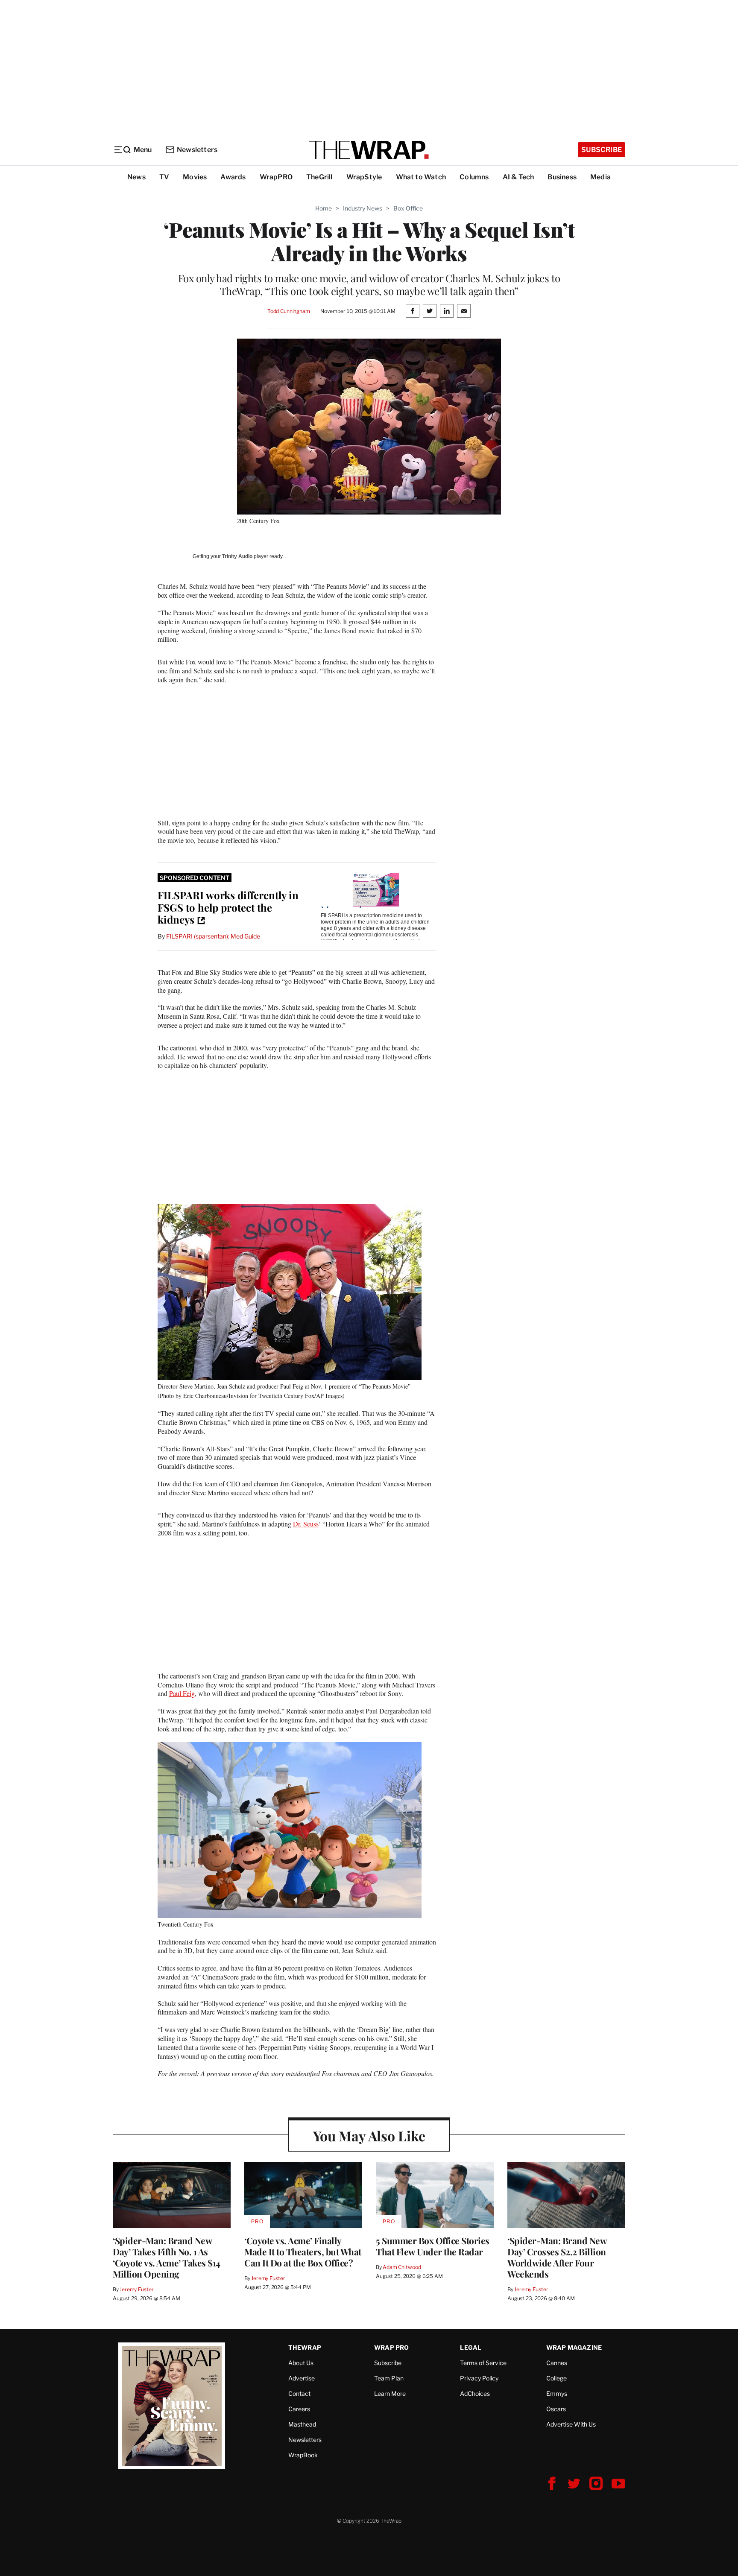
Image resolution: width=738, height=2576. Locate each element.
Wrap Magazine (574, 2347)
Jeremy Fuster (136, 2289)
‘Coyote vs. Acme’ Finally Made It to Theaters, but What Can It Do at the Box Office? (303, 2251)
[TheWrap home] (369, 150)
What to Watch (421, 177)
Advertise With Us (571, 2424)
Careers (299, 2409)
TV (164, 177)
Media (600, 177)
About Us (301, 2363)
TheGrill (319, 177)
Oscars (556, 2409)
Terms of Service (483, 2363)
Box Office (408, 208)
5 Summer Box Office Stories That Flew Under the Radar (433, 2246)
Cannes (557, 2363)
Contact (299, 2393)
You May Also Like (369, 2136)
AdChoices (475, 2393)
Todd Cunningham (289, 311)
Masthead (302, 2424)
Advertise (302, 2378)
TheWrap (305, 2347)
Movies (195, 177)
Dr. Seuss (306, 1524)
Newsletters (197, 150)
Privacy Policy (479, 2378)
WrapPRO (276, 177)
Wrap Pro (392, 2347)
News (136, 177)
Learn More (390, 2393)
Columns (474, 177)
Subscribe (602, 150)
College (556, 2378)
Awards (233, 177)
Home (324, 208)
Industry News (363, 208)
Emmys (557, 2393)
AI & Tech (518, 177)
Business (562, 177)
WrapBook (303, 2455)
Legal (471, 2347)
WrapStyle (364, 177)
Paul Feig (182, 1693)
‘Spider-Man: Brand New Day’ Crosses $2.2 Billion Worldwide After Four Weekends (557, 2257)
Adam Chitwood (402, 2267)
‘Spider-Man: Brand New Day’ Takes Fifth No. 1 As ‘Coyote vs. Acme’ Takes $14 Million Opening (167, 2257)
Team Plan (389, 2378)
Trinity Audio (237, 556)
